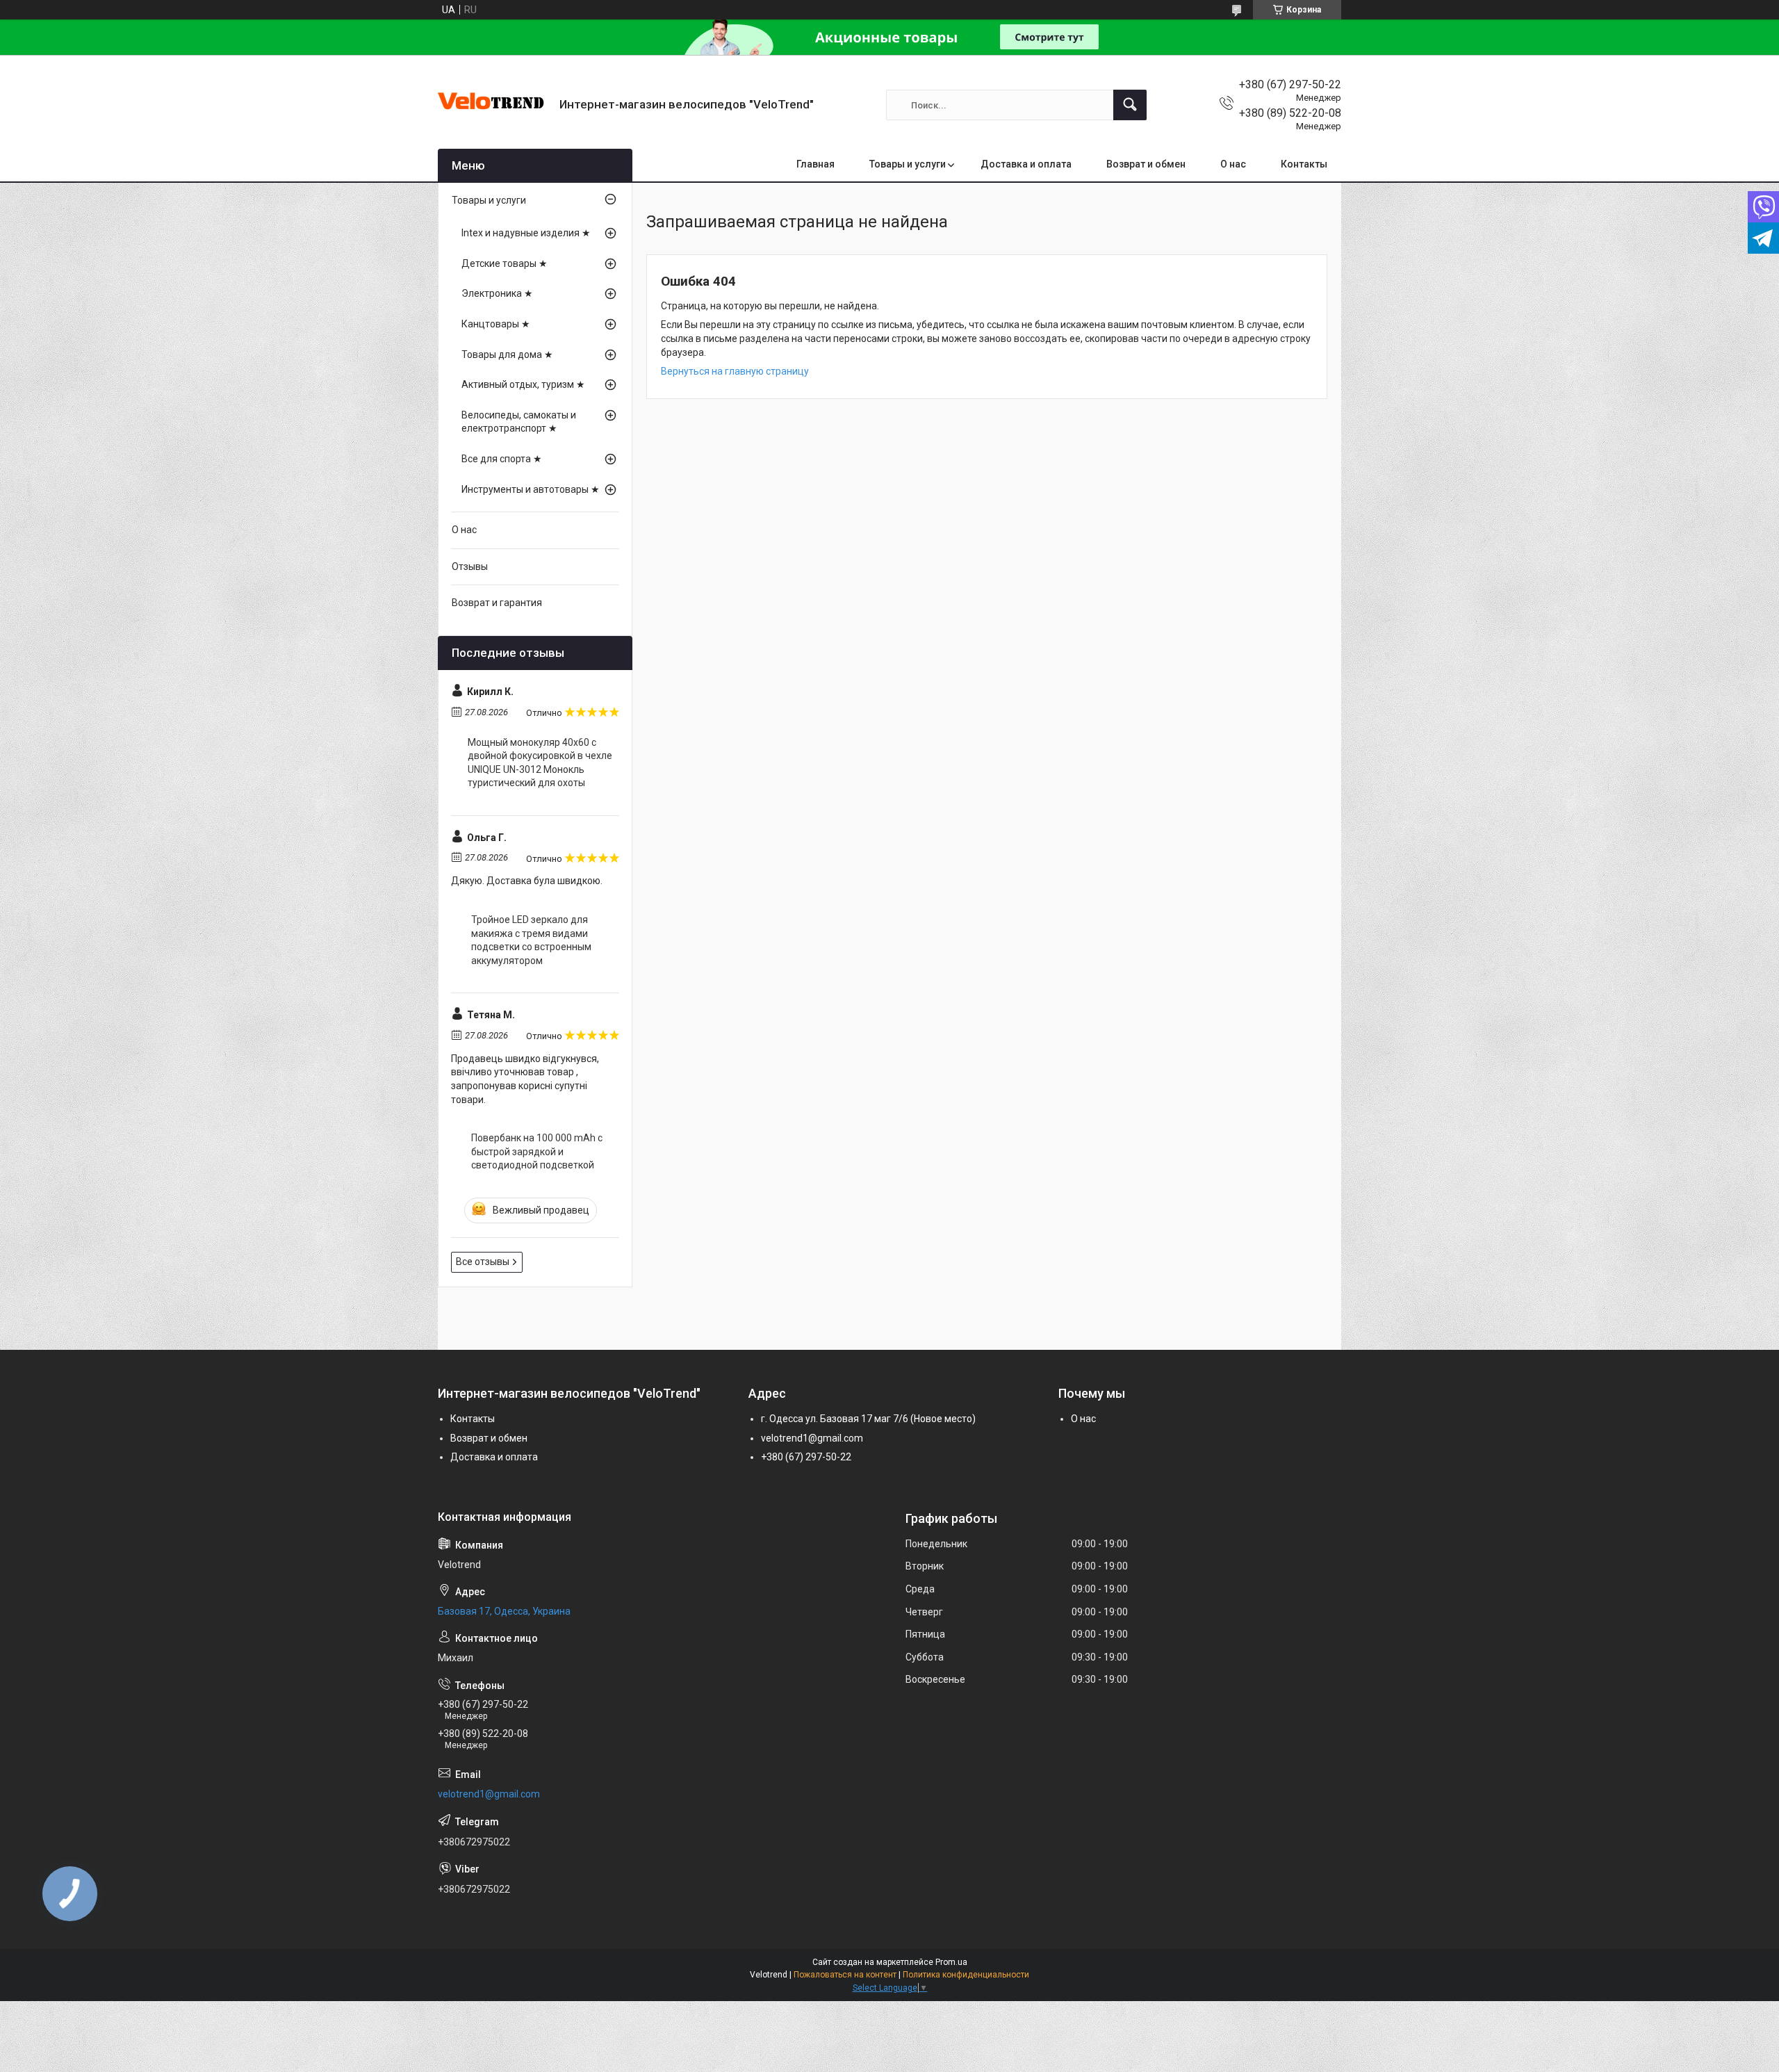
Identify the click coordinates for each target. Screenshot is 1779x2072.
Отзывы (470, 566)
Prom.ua (951, 1962)
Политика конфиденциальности (966, 1975)
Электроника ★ (497, 293)
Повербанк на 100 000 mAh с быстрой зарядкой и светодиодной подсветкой (537, 1151)
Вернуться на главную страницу (735, 371)
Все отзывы (483, 1262)
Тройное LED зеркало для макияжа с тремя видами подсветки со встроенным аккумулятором (531, 940)
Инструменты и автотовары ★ (531, 489)
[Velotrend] (493, 105)
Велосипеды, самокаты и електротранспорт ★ (519, 422)
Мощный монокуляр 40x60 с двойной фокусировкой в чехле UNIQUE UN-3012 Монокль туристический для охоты (540, 763)
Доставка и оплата (1026, 164)
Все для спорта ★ (502, 459)
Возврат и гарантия (497, 603)
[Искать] (1130, 105)
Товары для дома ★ (507, 354)
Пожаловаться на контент (845, 1975)
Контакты (1304, 164)
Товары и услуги (908, 164)
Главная (815, 164)
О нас (1233, 164)
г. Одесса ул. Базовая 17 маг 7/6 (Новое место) (868, 1419)
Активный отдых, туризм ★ (523, 384)
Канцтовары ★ (496, 324)
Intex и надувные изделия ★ (526, 233)
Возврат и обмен (1146, 164)
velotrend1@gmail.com (812, 1438)
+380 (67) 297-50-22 (806, 1457)
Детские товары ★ (505, 263)
